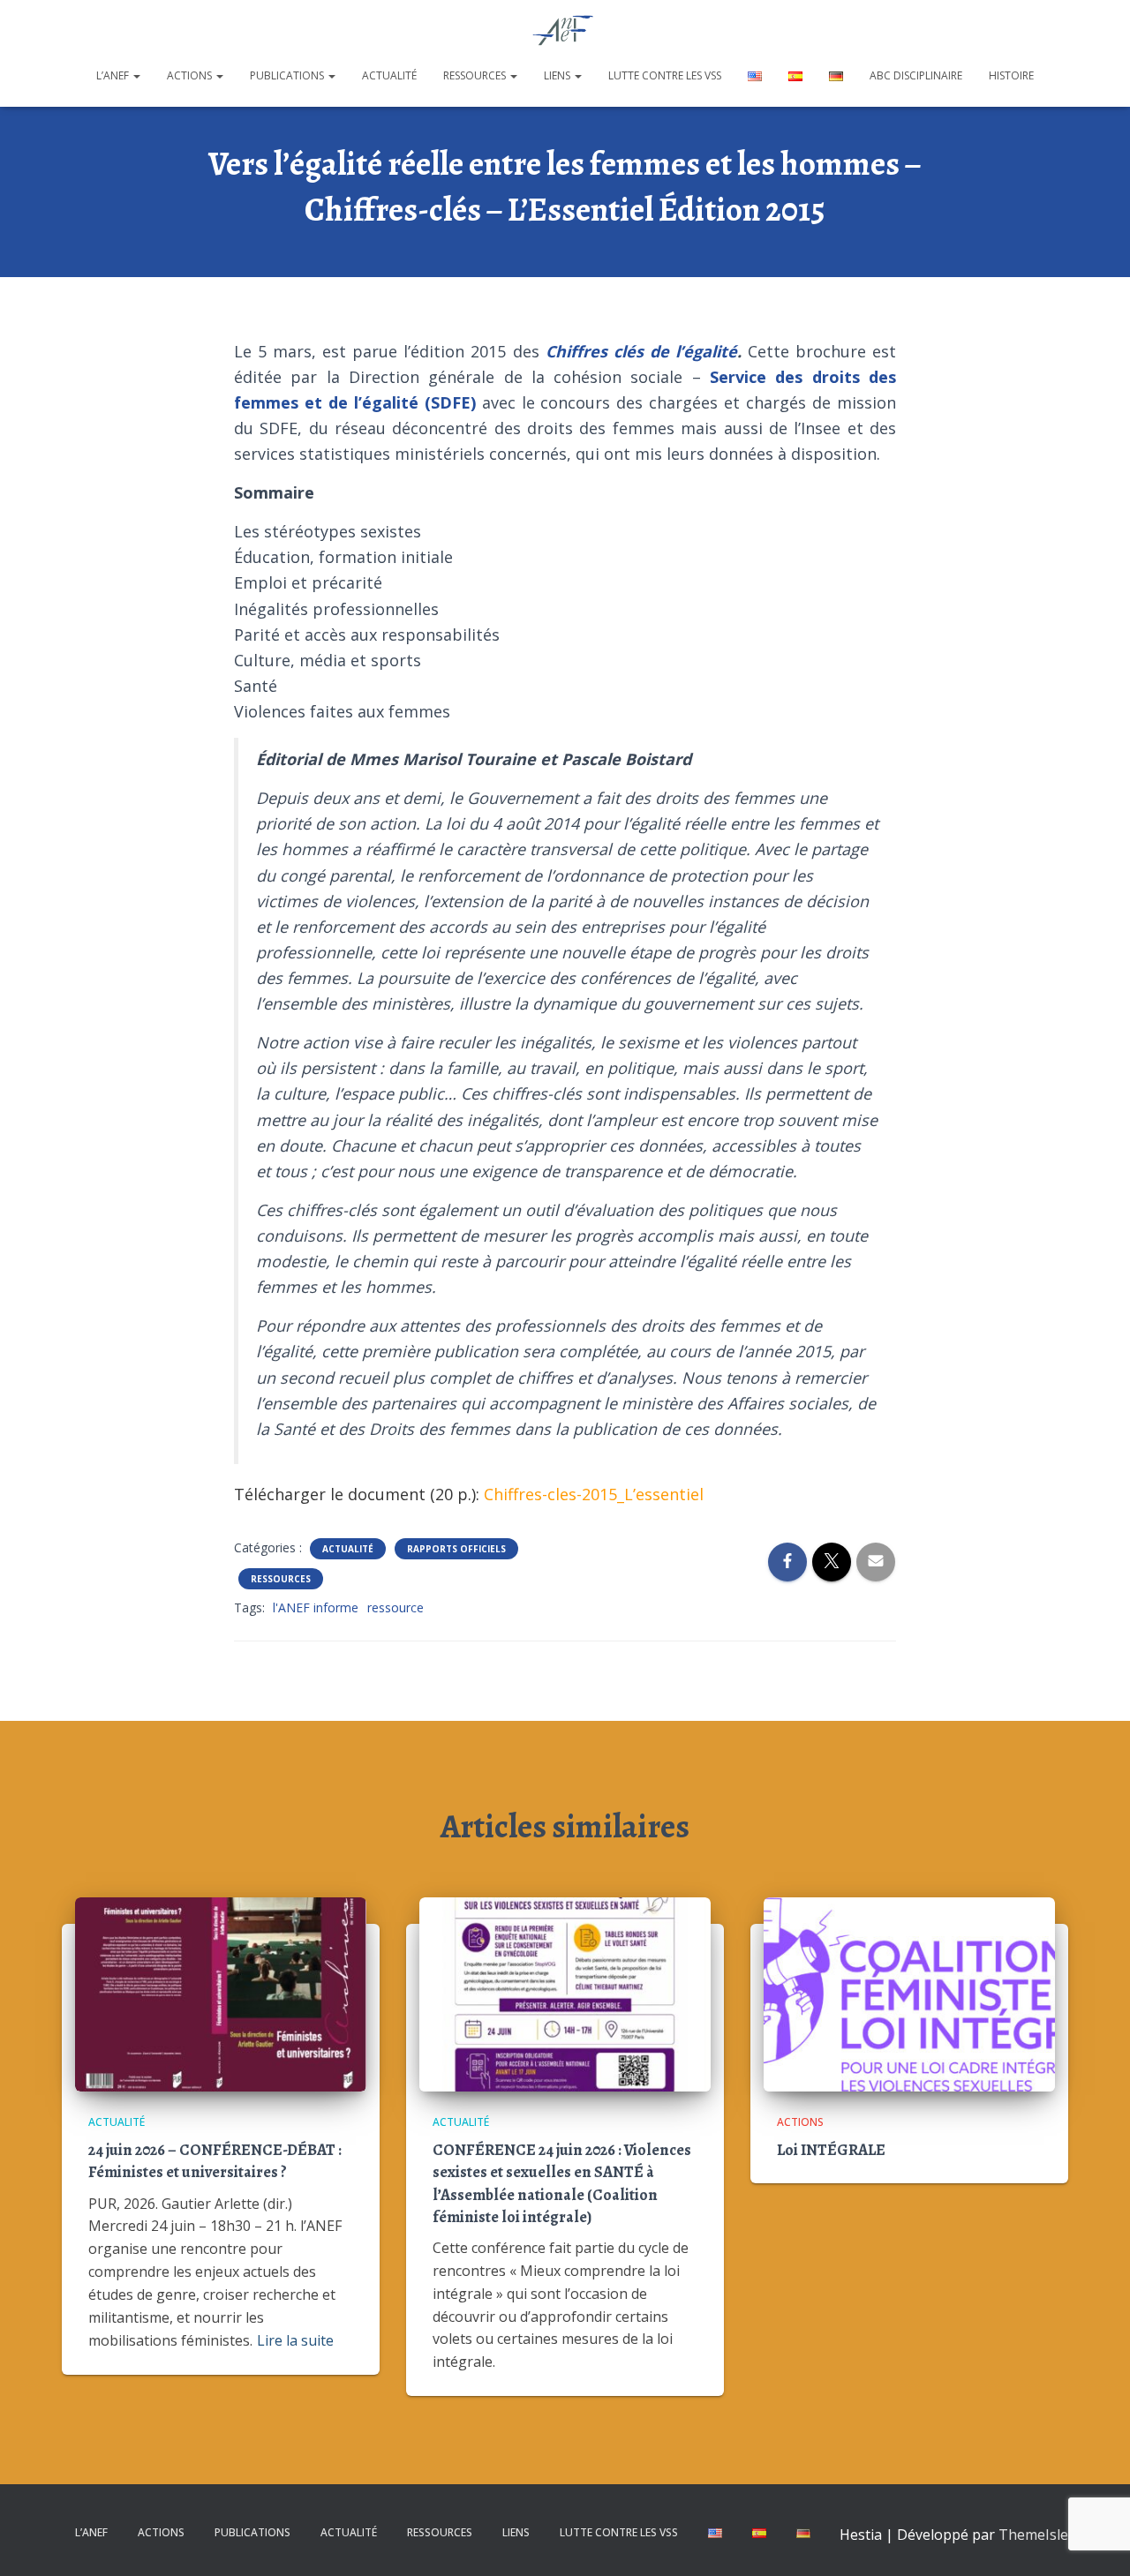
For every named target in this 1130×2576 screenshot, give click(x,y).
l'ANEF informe (316, 1607)
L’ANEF (114, 75)
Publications (288, 75)
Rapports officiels (456, 1549)
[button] (136, 75)
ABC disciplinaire (916, 75)
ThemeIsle (1033, 2535)
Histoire (1011, 75)
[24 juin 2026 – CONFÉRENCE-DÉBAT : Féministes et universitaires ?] (221, 1992)
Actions (191, 75)
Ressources (476, 75)
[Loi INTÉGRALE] (909, 1992)
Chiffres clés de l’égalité (641, 351)
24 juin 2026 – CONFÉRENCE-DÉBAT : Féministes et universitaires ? (215, 2161)
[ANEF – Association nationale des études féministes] (565, 31)
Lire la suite (295, 2340)
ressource (395, 1607)
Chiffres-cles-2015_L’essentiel (594, 1494)
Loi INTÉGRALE (831, 2150)
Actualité (389, 75)
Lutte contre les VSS (665, 75)
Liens (558, 75)
